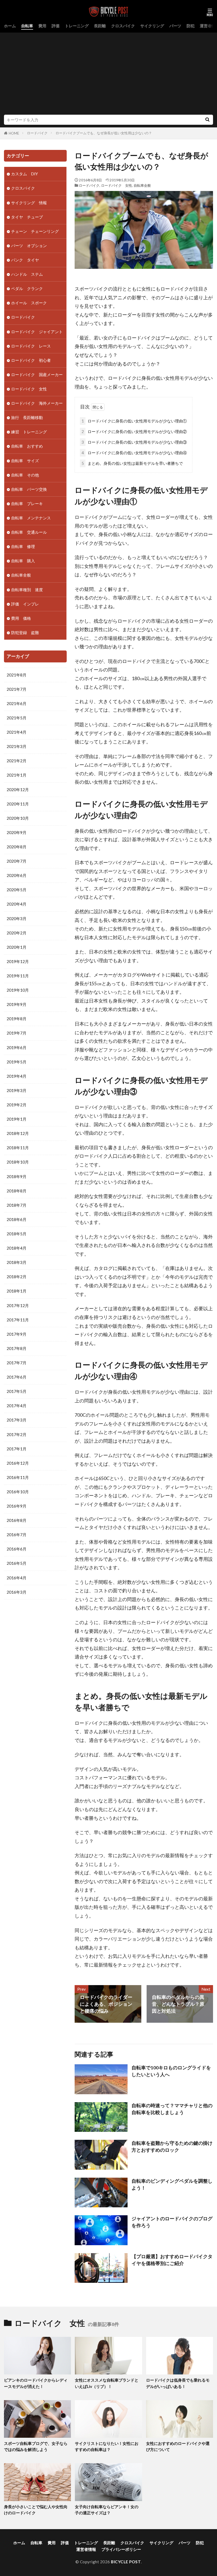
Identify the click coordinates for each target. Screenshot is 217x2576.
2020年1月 (17, 947)
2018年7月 (17, 1205)
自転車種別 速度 (27, 590)
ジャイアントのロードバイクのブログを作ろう (172, 2222)
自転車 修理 (23, 546)
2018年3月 (17, 1262)
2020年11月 (18, 804)
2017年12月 (18, 1305)
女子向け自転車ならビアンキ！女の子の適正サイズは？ (107, 2510)
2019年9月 (17, 1004)
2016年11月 (18, 1477)
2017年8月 (17, 1348)
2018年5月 (17, 1234)
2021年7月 (17, 689)
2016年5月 (17, 1563)
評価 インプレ (25, 604)
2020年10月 (18, 818)
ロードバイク (37, 133)
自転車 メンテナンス (31, 518)
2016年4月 (17, 1578)
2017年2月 (17, 1434)
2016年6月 (17, 1549)
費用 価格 (21, 618)
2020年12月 (18, 790)
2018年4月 (17, 1248)
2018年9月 (17, 1176)
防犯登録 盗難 (25, 632)
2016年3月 (17, 1592)
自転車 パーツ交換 (29, 489)
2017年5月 (17, 1391)
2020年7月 (17, 861)
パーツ (175, 26)
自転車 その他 (25, 475)
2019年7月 (17, 1033)
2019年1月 (17, 1119)
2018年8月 (17, 1191)
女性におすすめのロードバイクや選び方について (178, 2446)
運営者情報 (86, 2549)
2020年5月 (17, 890)
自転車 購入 (23, 561)
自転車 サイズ (25, 461)
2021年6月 (17, 703)
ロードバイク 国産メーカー (37, 375)
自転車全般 (142, 185)
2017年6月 (17, 1377)
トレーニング (77, 26)
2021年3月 (17, 746)
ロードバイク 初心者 (31, 360)
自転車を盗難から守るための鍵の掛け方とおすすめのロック (172, 2147)
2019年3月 (17, 1090)
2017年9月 (17, 1334)
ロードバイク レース (31, 346)
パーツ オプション (29, 246)
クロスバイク (123, 26)
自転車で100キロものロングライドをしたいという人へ (171, 2071)
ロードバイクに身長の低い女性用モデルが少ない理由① (134, 421)
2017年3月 (17, 1420)
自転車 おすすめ (27, 446)
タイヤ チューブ (27, 217)
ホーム (10, 26)
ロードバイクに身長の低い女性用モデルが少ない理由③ (134, 442)
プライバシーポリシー (121, 2549)
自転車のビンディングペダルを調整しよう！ (172, 2184)
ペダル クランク (27, 288)
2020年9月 (17, 832)
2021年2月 (17, 761)
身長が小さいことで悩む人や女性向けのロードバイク (36, 2510)
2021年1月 (17, 775)
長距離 (100, 26)
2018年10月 (18, 1162)
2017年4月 (17, 1406)
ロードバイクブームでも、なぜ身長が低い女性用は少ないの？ (104, 133)
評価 (56, 26)
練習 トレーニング (29, 432)
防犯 (191, 26)
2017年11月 (18, 1320)
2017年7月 (17, 1363)
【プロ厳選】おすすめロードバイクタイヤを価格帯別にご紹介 (172, 2260)
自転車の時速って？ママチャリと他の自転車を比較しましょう (172, 2109)
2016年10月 (18, 1492)
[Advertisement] (108, 75)
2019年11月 (18, 976)
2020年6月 (17, 875)
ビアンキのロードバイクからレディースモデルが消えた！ (36, 2383)
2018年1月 (17, 1291)
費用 (42, 26)
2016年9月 (17, 1506)
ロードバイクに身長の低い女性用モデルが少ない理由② (134, 431)
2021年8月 (17, 675)
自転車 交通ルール (29, 532)
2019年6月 (17, 1048)
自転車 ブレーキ (27, 503)
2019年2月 (17, 1105)
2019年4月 (17, 1076)
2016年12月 (18, 1463)
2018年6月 (17, 1219)
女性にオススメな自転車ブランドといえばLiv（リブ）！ (107, 2383)
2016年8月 (17, 1520)
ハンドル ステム (27, 274)
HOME (14, 133)
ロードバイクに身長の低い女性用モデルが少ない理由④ (134, 453)
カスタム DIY (24, 174)
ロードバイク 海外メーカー (37, 403)
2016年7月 (17, 1535)
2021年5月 (17, 718)
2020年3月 (17, 919)
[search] (207, 120)
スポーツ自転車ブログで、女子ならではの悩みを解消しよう (36, 2446)
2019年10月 (18, 990)
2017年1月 (17, 1449)
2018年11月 (18, 1148)
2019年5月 (17, 1062)
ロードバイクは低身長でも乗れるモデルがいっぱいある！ (178, 2383)
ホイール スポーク (29, 303)
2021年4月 (17, 732)
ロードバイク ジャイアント (37, 332)
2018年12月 (18, 1133)
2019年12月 (18, 961)
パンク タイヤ (25, 260)
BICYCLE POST (126, 2562)
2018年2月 (17, 1277)
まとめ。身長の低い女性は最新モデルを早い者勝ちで (132, 463)
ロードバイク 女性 (117, 185)
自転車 (27, 26)
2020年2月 (17, 933)
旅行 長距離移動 (27, 417)
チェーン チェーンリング (35, 231)
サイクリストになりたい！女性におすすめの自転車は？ (107, 2446)
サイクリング (152, 26)
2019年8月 (17, 1019)
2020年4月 (17, 904)
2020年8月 (17, 847)
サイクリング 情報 (29, 203)
